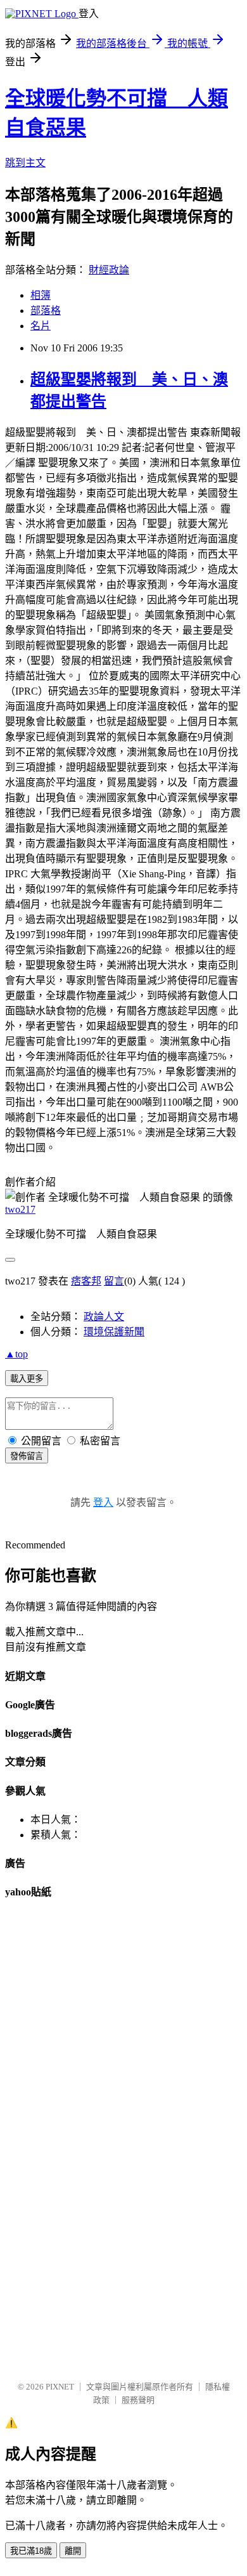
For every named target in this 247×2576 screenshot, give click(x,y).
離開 (73, 2551)
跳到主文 (25, 163)
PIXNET (60, 2387)
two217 (20, 1209)
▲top (16, 1354)
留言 (114, 1281)
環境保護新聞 (114, 1332)
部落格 (46, 311)
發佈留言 (27, 1456)
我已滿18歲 (31, 2551)
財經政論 (109, 270)
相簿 (41, 295)
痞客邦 (86, 1281)
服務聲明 (138, 2400)
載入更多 (27, 1379)
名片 (41, 326)
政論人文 (104, 1317)
